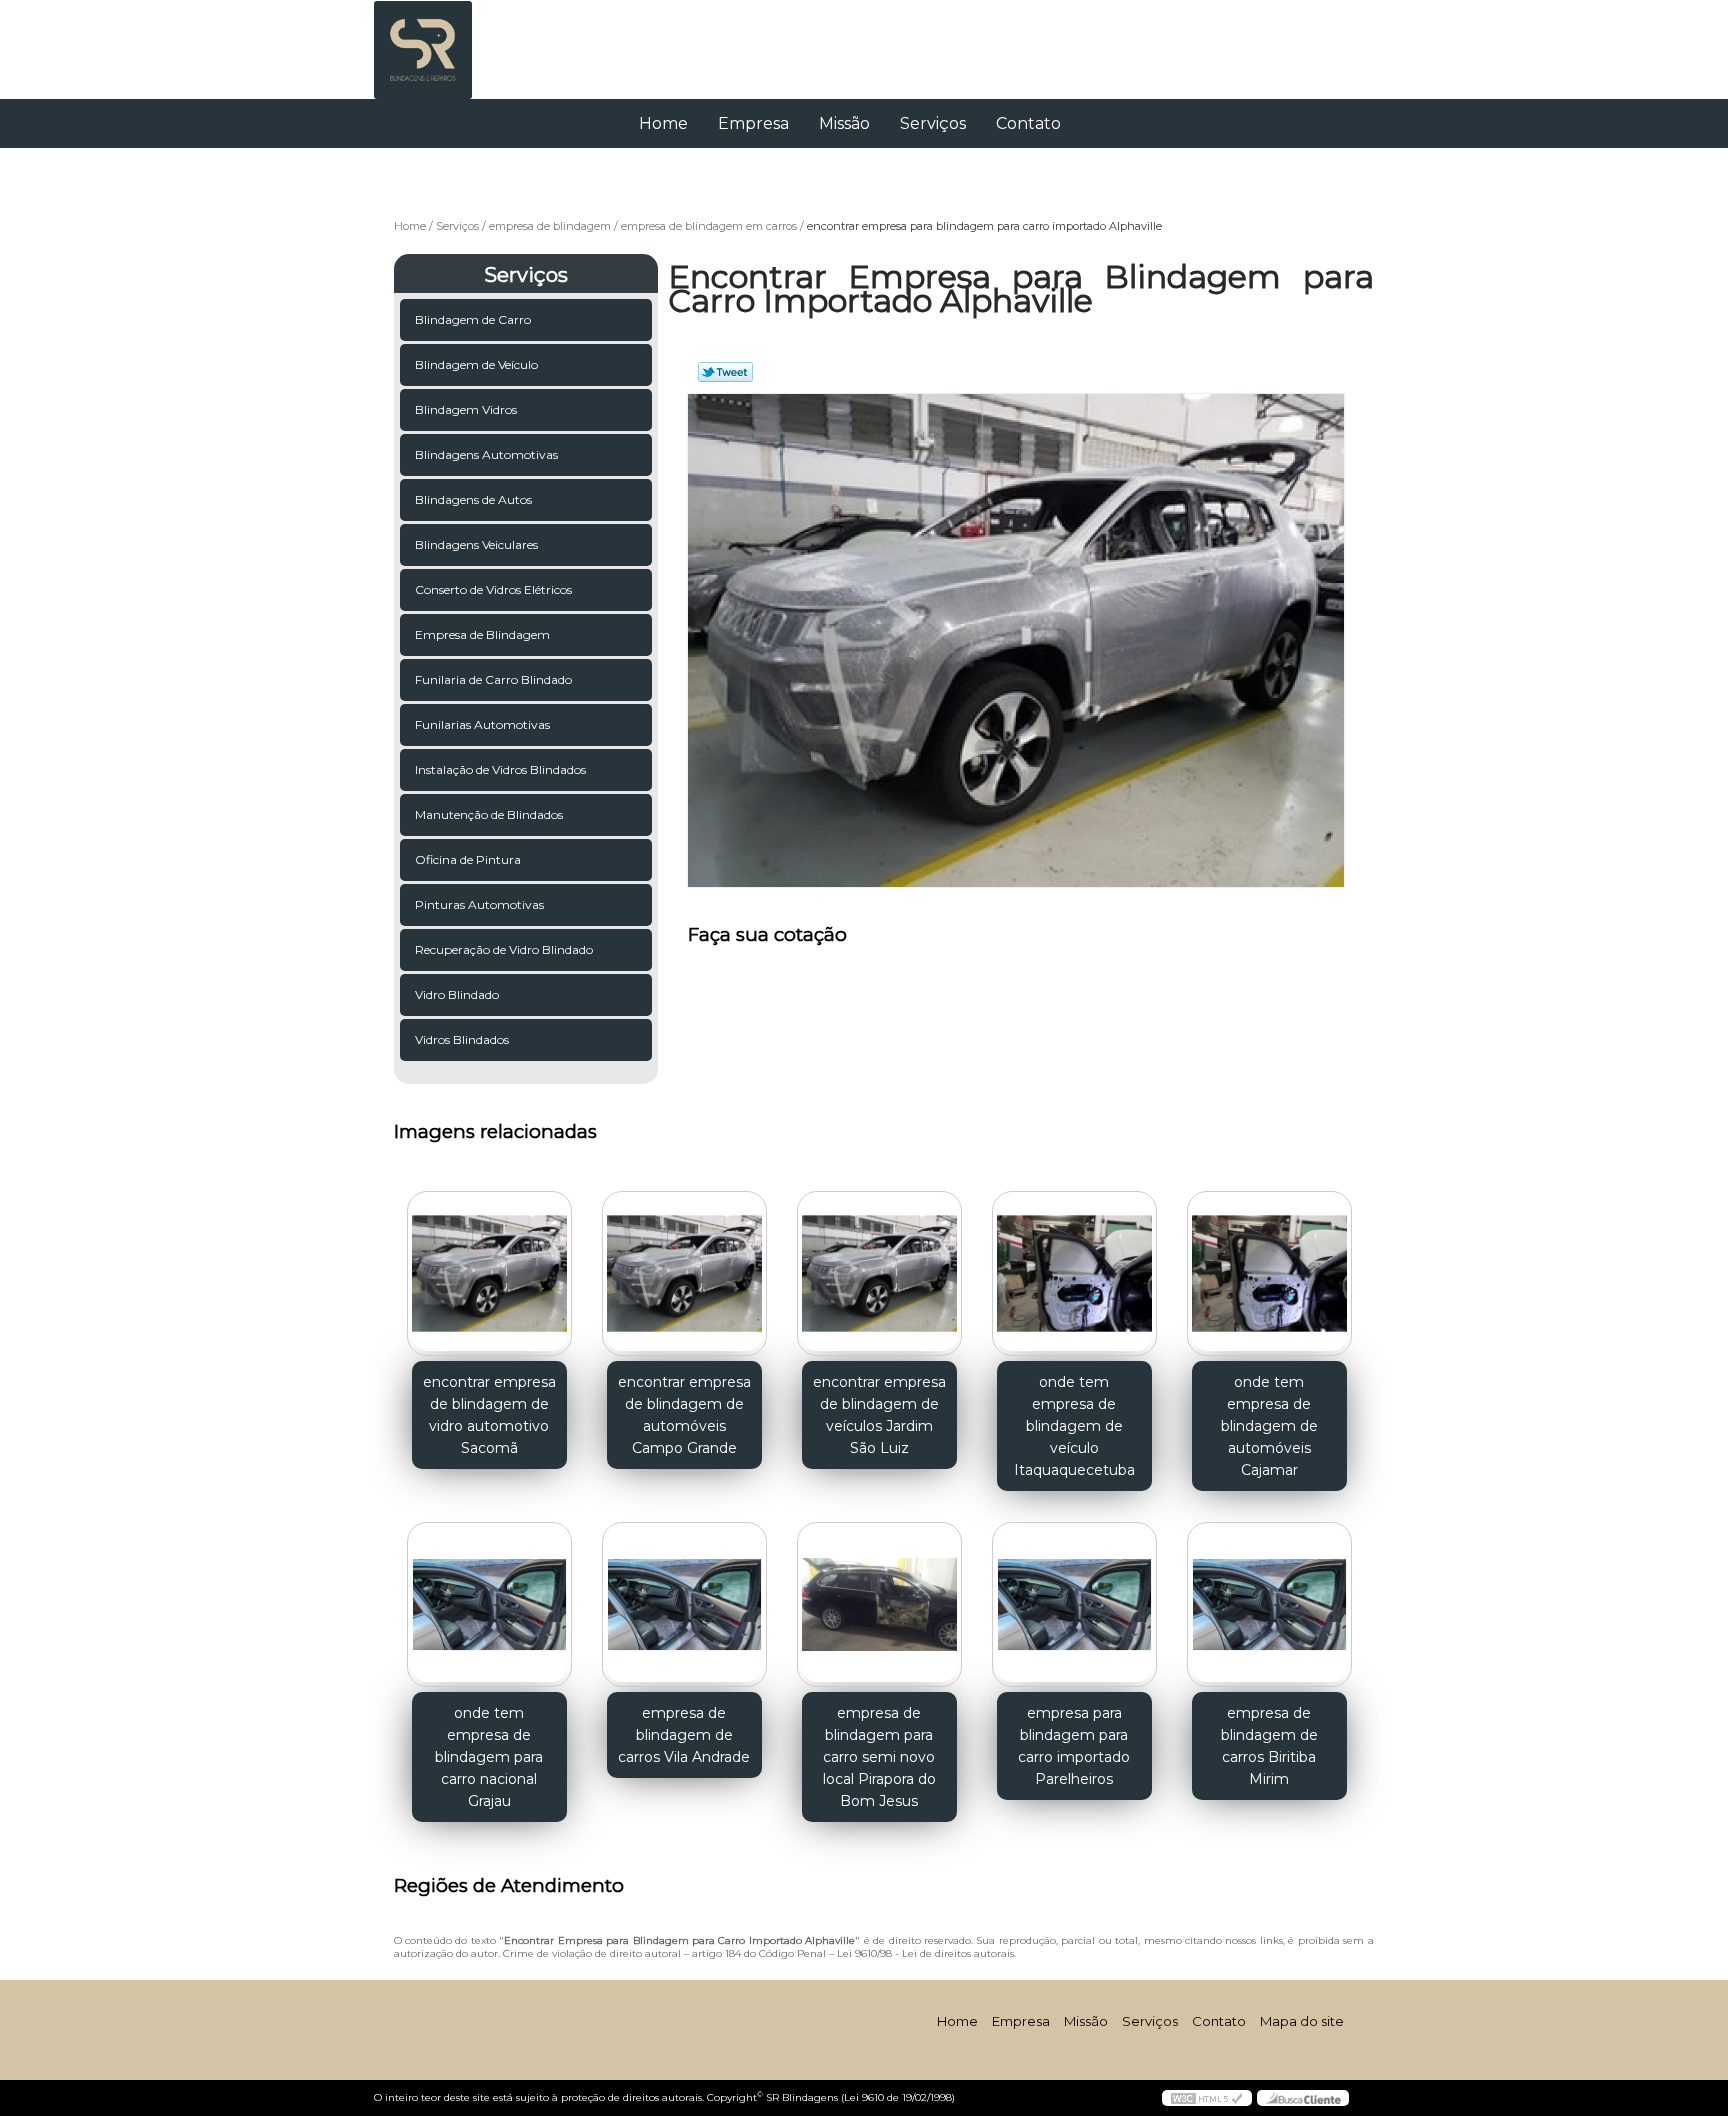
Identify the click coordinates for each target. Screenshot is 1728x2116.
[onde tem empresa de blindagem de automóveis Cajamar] (1269, 1273)
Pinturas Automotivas (479, 904)
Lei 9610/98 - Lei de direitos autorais (925, 1953)
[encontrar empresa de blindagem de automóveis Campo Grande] (684, 1273)
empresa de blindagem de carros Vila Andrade (684, 1735)
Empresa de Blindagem (482, 634)
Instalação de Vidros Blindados (500, 769)
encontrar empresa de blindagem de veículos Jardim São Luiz (879, 1415)
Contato (1028, 123)
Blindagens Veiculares (476, 544)
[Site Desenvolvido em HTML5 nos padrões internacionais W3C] (1207, 2098)
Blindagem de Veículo (476, 364)
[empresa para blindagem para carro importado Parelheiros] (1074, 1604)
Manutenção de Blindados (489, 814)
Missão (844, 123)
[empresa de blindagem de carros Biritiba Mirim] (1269, 1604)
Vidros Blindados (462, 1039)
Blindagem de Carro (473, 319)
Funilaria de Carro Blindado (493, 679)
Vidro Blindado (457, 994)
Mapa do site (1302, 2021)
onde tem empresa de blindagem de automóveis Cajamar (1269, 1426)
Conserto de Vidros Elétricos (493, 589)
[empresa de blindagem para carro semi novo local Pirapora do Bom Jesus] (879, 1604)
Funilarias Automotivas (482, 724)
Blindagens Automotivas (486, 454)
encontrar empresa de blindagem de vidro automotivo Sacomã (489, 1415)
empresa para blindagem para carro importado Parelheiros (1074, 1746)
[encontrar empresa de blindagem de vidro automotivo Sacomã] (489, 1273)
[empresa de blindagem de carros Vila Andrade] (684, 1604)
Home (663, 123)
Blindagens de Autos (473, 499)
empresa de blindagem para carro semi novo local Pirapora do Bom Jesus (879, 1757)
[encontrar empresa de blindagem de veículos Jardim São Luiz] (879, 1273)
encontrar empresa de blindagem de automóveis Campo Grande (684, 1415)
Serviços (933, 123)
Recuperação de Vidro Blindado (504, 949)
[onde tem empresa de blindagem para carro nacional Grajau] (489, 1604)
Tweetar (725, 372)
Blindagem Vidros (466, 409)
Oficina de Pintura (468, 859)
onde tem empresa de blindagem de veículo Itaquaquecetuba (1074, 1426)
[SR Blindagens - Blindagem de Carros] (489, 40)
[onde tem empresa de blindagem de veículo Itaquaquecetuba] (1074, 1273)
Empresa (753, 123)
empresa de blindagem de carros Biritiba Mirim (1269, 1746)
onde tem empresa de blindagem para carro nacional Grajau (489, 1757)
